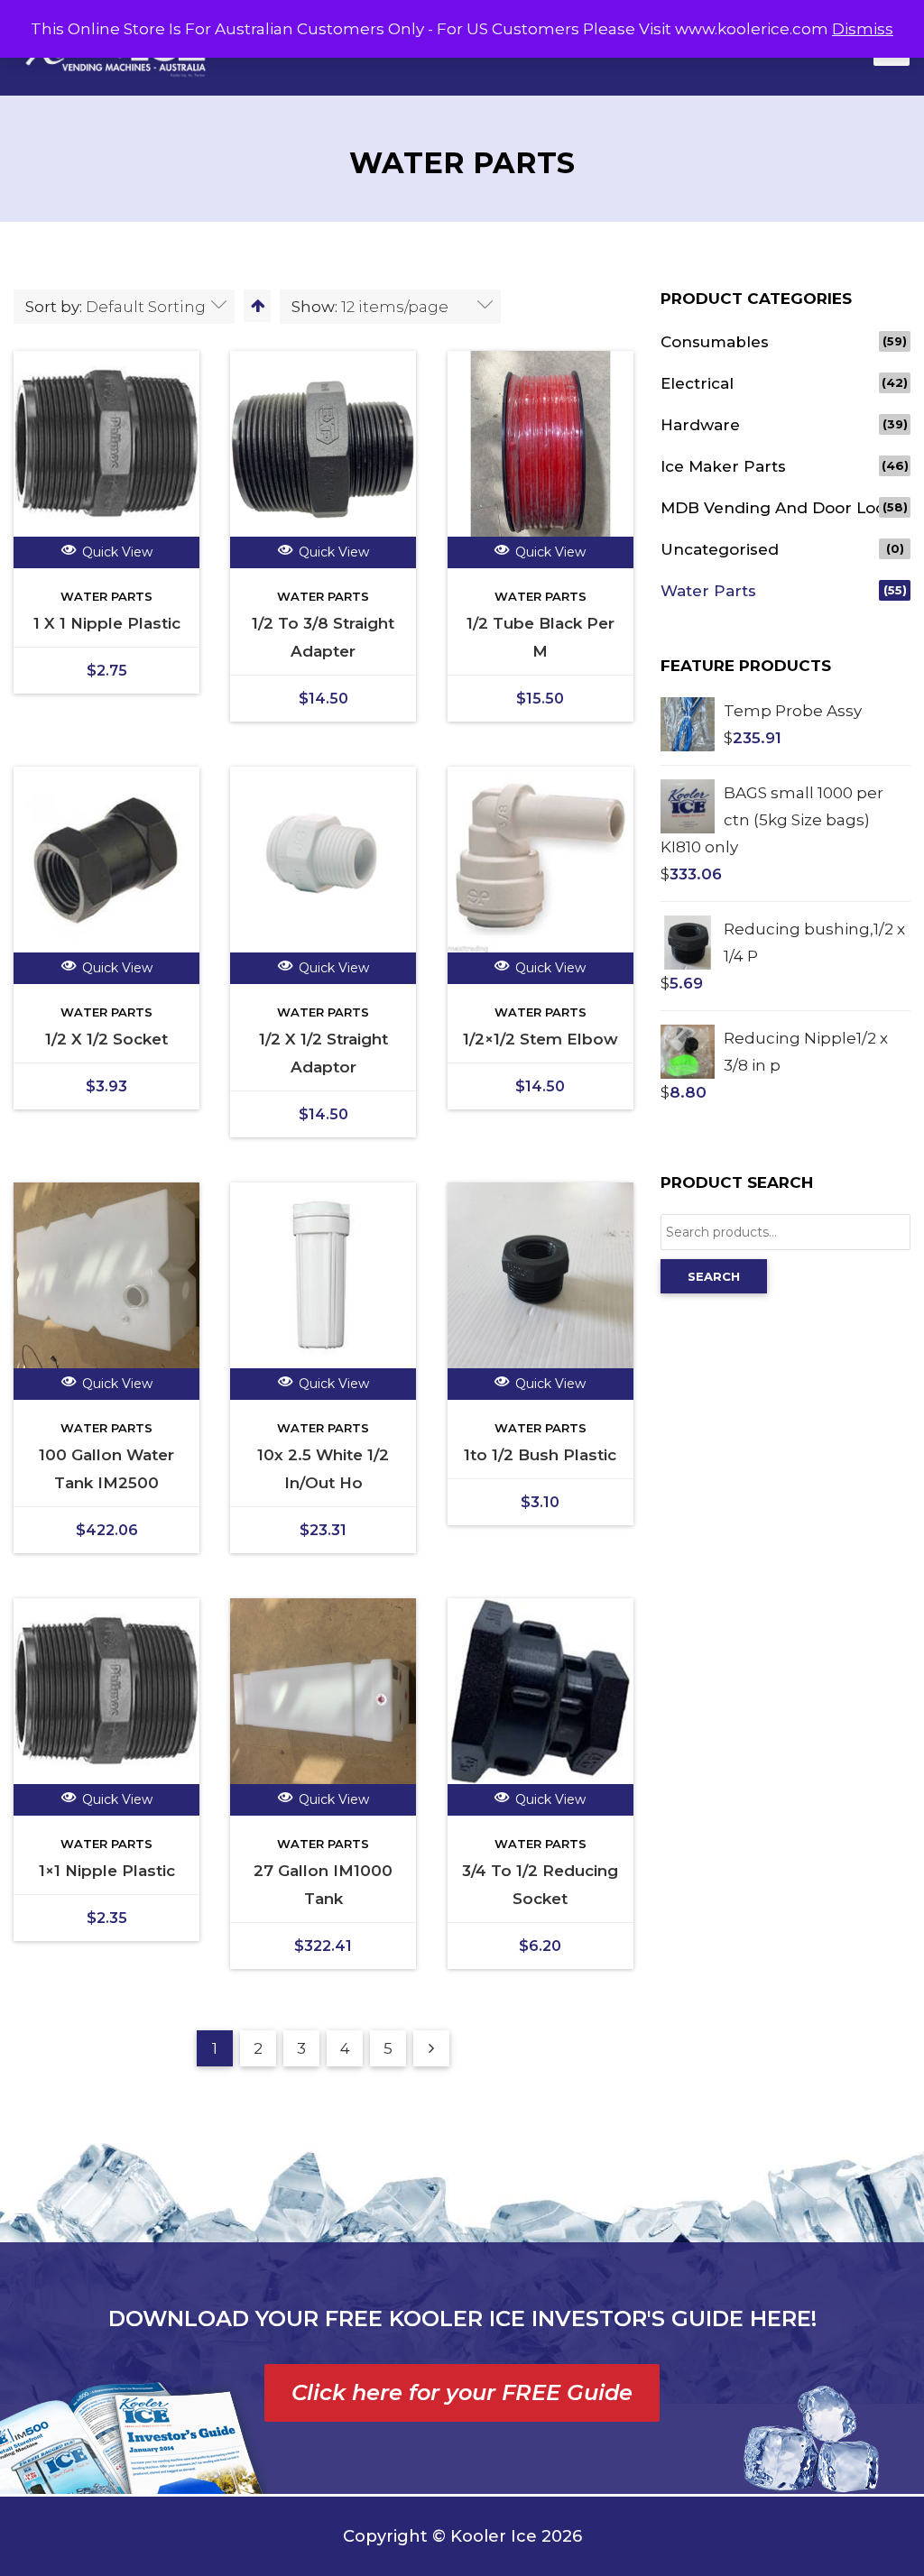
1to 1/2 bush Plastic (540, 1455)
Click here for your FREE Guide (462, 2392)
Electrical (697, 383)
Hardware (700, 425)
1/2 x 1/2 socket (106, 1039)
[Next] (431, 2048)
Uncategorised (720, 549)
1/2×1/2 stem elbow (541, 1039)
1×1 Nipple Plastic (107, 1871)
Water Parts (106, 596)
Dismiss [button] (863, 29)
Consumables (715, 342)
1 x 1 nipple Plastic (107, 623)
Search (714, 1276)
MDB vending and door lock (777, 508)
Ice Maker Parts (723, 466)
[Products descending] (256, 306)
